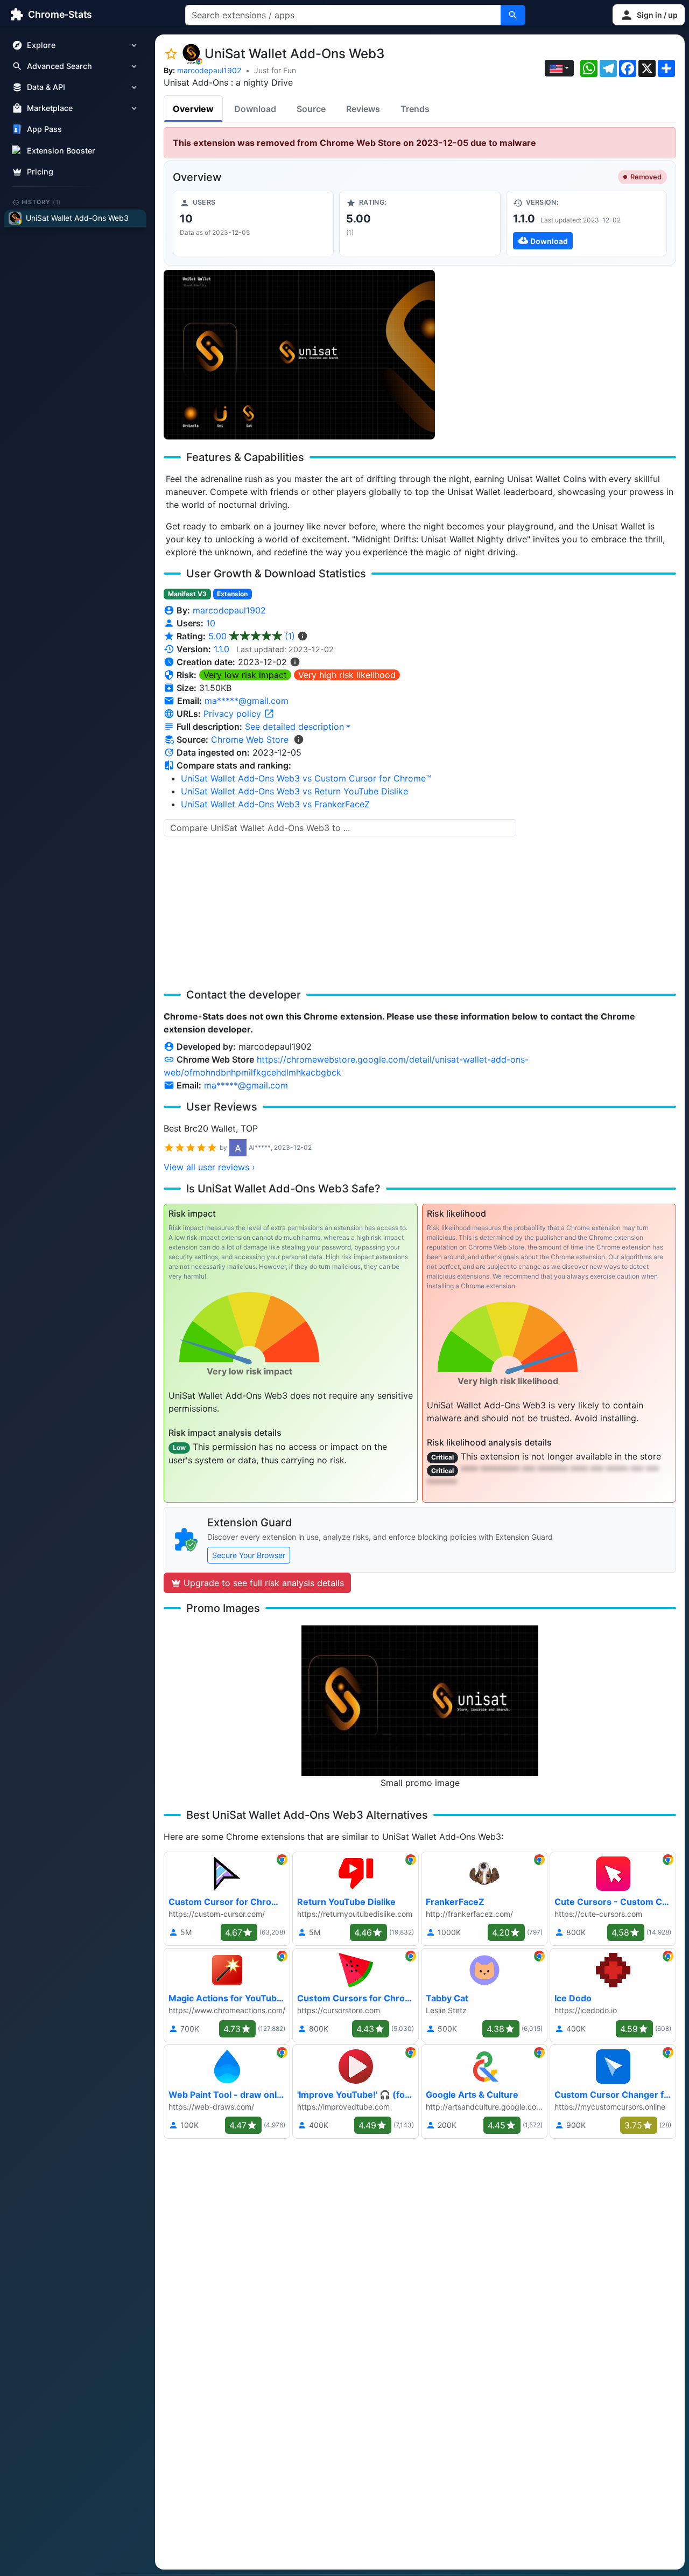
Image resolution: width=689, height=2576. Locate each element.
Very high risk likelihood (347, 675)
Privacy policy (234, 714)
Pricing (40, 172)
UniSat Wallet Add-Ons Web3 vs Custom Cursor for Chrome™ (306, 778)
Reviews (363, 109)
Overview (193, 109)
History (41, 202)
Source (311, 109)
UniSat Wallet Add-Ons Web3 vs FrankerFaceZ (275, 804)
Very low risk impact (245, 675)
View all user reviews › (209, 1167)
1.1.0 (222, 649)
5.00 (252, 636)
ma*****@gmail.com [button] (247, 701)
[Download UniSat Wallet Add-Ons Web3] (586, 224)
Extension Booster (61, 151)
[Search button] (513, 15)
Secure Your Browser (249, 1555)
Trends (415, 109)
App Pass (44, 130)
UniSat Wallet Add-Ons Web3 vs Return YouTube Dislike (294, 791)
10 (211, 623)
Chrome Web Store (250, 739)
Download (255, 109)
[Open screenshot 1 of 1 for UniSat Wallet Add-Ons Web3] (299, 355)
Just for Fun (275, 70)
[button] (649, 15)
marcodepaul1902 (209, 70)
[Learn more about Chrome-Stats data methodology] (299, 739)
